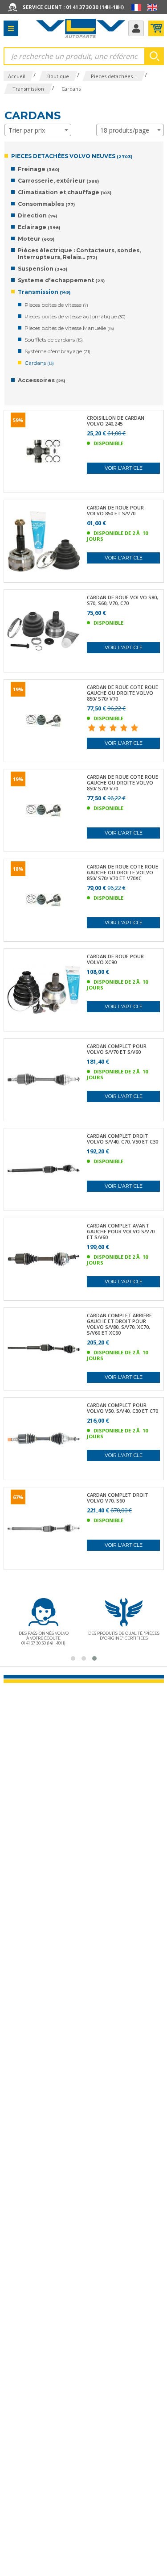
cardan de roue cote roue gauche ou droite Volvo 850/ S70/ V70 (122, 693)
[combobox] (38, 130)
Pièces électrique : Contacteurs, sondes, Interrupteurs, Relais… (79, 254)
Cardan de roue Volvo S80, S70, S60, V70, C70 (122, 600)
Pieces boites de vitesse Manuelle (69, 328)
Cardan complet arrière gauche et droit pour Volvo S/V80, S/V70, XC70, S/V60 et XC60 (119, 1324)
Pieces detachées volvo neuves (72, 156)
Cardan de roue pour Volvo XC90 (115, 959)
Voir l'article (124, 468)
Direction (37, 215)
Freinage (39, 169)
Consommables (46, 204)
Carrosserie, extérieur (58, 181)
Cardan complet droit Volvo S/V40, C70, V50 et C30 (122, 1139)
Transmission (44, 292)
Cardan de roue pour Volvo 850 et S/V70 (115, 510)
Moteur (36, 239)
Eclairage (39, 227)
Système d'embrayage (57, 351)
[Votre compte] (136, 28)
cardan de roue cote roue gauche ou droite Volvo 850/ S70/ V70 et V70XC (122, 872)
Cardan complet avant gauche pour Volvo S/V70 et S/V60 (121, 1231)
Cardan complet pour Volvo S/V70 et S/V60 (117, 1049)
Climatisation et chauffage (65, 192)
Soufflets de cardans (54, 340)
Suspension (43, 269)
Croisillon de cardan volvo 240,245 (116, 421)
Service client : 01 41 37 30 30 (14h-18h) (73, 7)
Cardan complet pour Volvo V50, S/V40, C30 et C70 (122, 1408)
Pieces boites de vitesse (56, 305)
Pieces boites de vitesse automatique (75, 316)
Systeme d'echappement (61, 280)
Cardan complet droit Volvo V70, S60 (118, 1498)
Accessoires (41, 380)
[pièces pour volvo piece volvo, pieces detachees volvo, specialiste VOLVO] (81, 28)
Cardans (39, 363)
